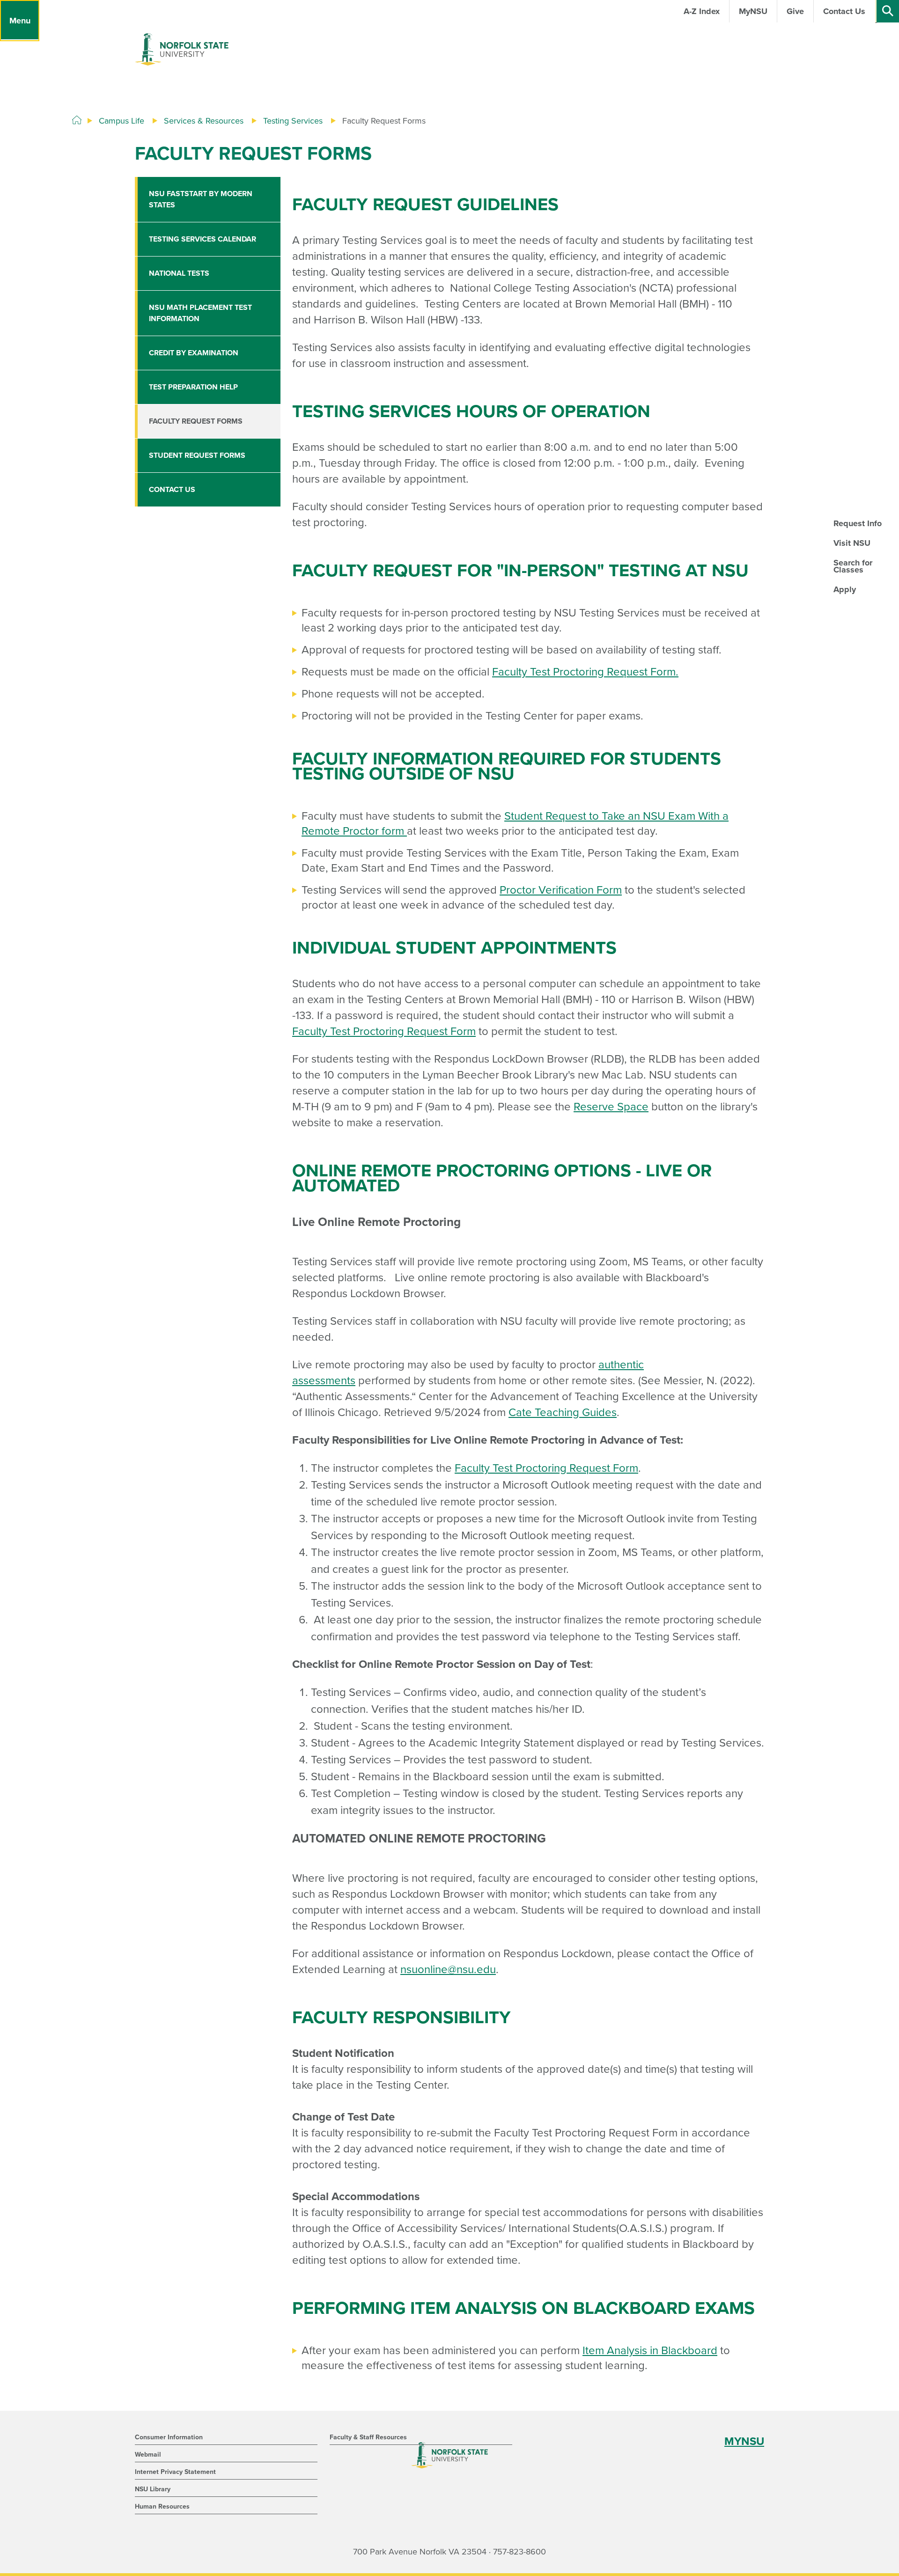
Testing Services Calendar (203, 239)
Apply (845, 589)
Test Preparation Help (193, 387)
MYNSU (744, 2441)
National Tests (179, 273)
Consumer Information (169, 2437)
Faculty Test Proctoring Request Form (584, 672)
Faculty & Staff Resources (368, 2437)
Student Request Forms (197, 455)
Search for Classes (853, 566)
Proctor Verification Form (561, 890)
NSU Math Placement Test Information (200, 313)
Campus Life (122, 121)
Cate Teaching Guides (563, 1413)
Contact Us (172, 490)
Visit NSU (852, 543)
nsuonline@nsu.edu (448, 1970)
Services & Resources (204, 121)
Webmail (148, 2455)
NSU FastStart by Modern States (201, 199)
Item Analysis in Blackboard (650, 2351)
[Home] (77, 120)
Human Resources (162, 2506)
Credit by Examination (194, 353)
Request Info (858, 523)
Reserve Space (611, 1107)
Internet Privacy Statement (175, 2472)
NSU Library (153, 2489)
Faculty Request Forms (196, 421)
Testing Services (293, 121)
